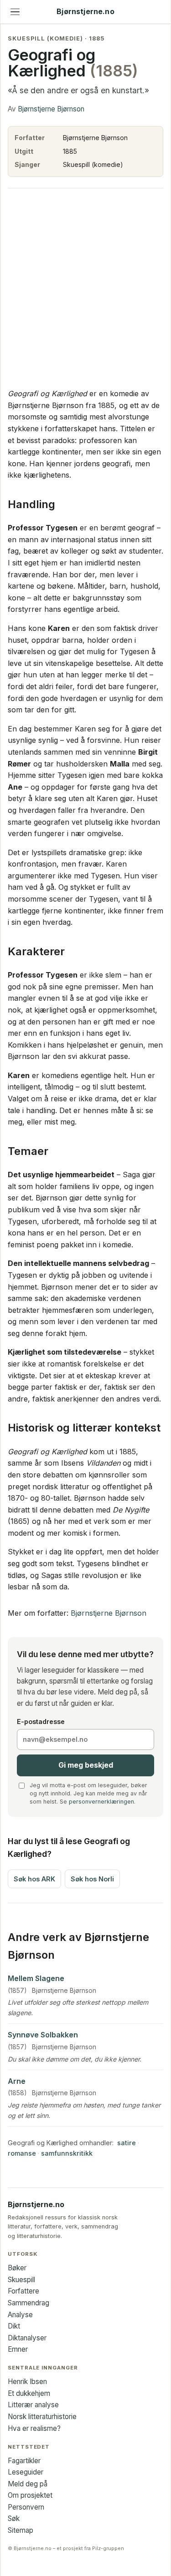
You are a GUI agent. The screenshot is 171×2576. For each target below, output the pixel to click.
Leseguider (26, 2472)
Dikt (14, 2326)
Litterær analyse (33, 2405)
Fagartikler (24, 2461)
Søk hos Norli (92, 1879)
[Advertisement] (85, 288)
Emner (18, 2349)
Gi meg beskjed (86, 1765)
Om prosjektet (30, 2495)
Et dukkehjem (29, 2393)
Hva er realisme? (34, 2428)
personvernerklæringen (101, 1802)
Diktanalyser (27, 2338)
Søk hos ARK (34, 1879)
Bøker (17, 2268)
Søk (14, 2518)
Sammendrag (28, 2303)
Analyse (20, 2315)
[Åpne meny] (15, 12)
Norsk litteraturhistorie (42, 2417)
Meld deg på (28, 2484)
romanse (22, 2153)
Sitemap (21, 2530)
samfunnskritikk (67, 2153)
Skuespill (21, 2280)
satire (127, 2143)
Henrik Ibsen (27, 2382)
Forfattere (23, 2291)
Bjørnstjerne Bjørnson (51, 109)
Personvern (26, 2507)
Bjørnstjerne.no (85, 12)
